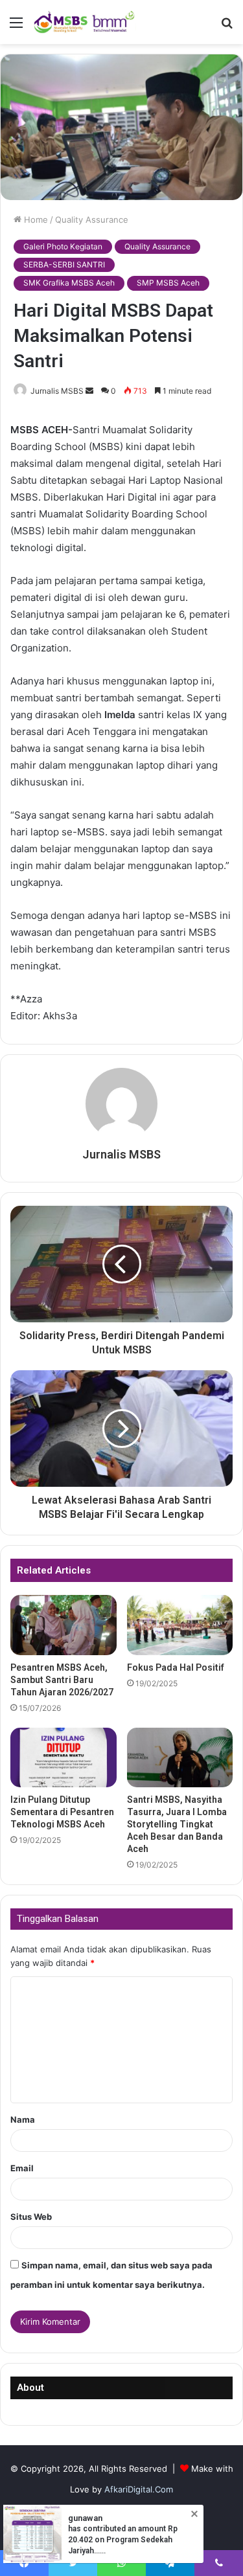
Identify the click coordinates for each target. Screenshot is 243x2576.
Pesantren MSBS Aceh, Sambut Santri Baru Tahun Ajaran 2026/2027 (62, 1680)
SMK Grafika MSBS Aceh (69, 283)
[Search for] (227, 27)
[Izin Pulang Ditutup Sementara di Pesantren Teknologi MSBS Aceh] (64, 1757)
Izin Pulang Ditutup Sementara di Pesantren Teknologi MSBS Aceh (62, 1812)
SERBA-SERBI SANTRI (64, 265)
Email (22, 2168)
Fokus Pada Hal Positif (176, 1667)
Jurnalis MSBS (57, 391)
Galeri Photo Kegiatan (63, 246)
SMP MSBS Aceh (168, 283)
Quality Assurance (92, 220)
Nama (23, 2119)
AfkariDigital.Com (139, 2489)
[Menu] (16, 27)
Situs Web (31, 2217)
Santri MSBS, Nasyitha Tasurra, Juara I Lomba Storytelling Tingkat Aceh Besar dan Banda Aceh (177, 1824)
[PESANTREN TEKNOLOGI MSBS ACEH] (84, 22)
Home (35, 220)
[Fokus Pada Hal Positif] (180, 1625)
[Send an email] (89, 391)
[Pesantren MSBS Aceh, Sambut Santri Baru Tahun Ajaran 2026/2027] (64, 1625)
